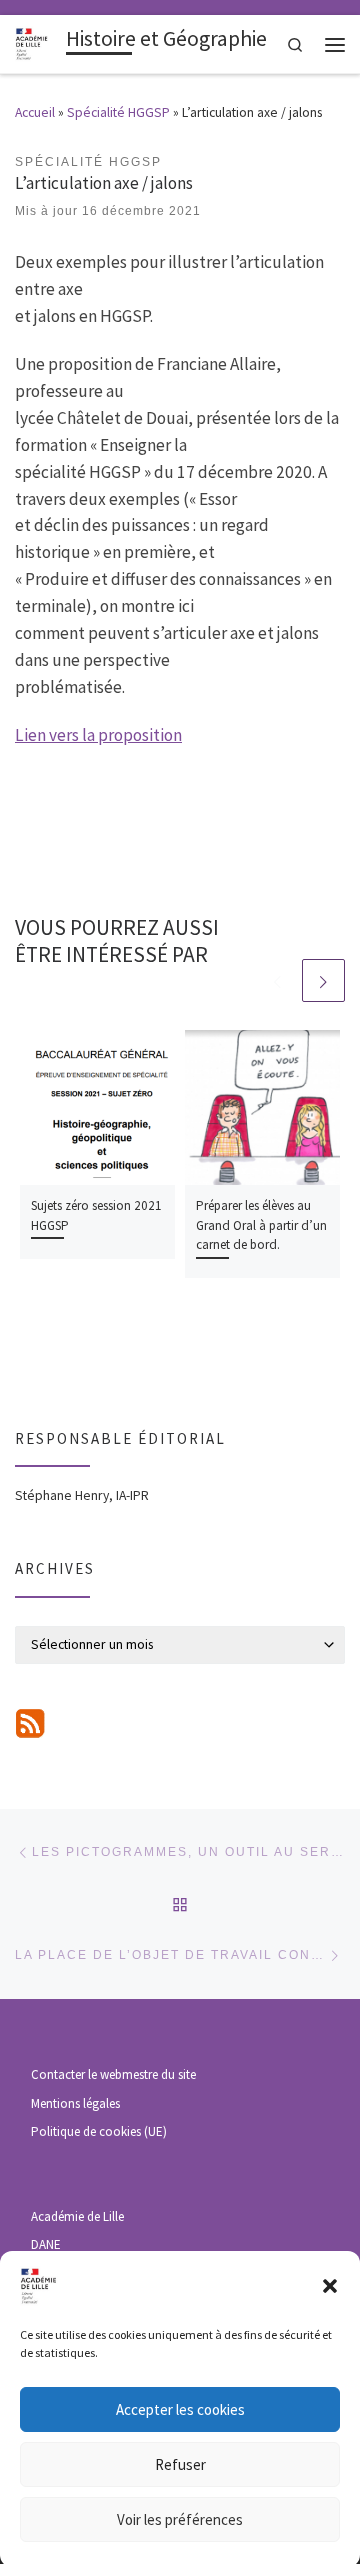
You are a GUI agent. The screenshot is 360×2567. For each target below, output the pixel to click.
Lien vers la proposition (98, 735)
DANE (46, 2244)
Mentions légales (75, 2103)
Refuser (180, 2464)
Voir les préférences (180, 2519)
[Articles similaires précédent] (276, 980)
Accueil (35, 112)
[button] (330, 2286)
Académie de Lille (77, 2216)
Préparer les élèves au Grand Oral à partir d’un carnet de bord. (261, 1225)
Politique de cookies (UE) (99, 2131)
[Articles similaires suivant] (323, 980)
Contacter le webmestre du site (113, 2074)
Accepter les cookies (180, 2409)
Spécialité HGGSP (118, 112)
